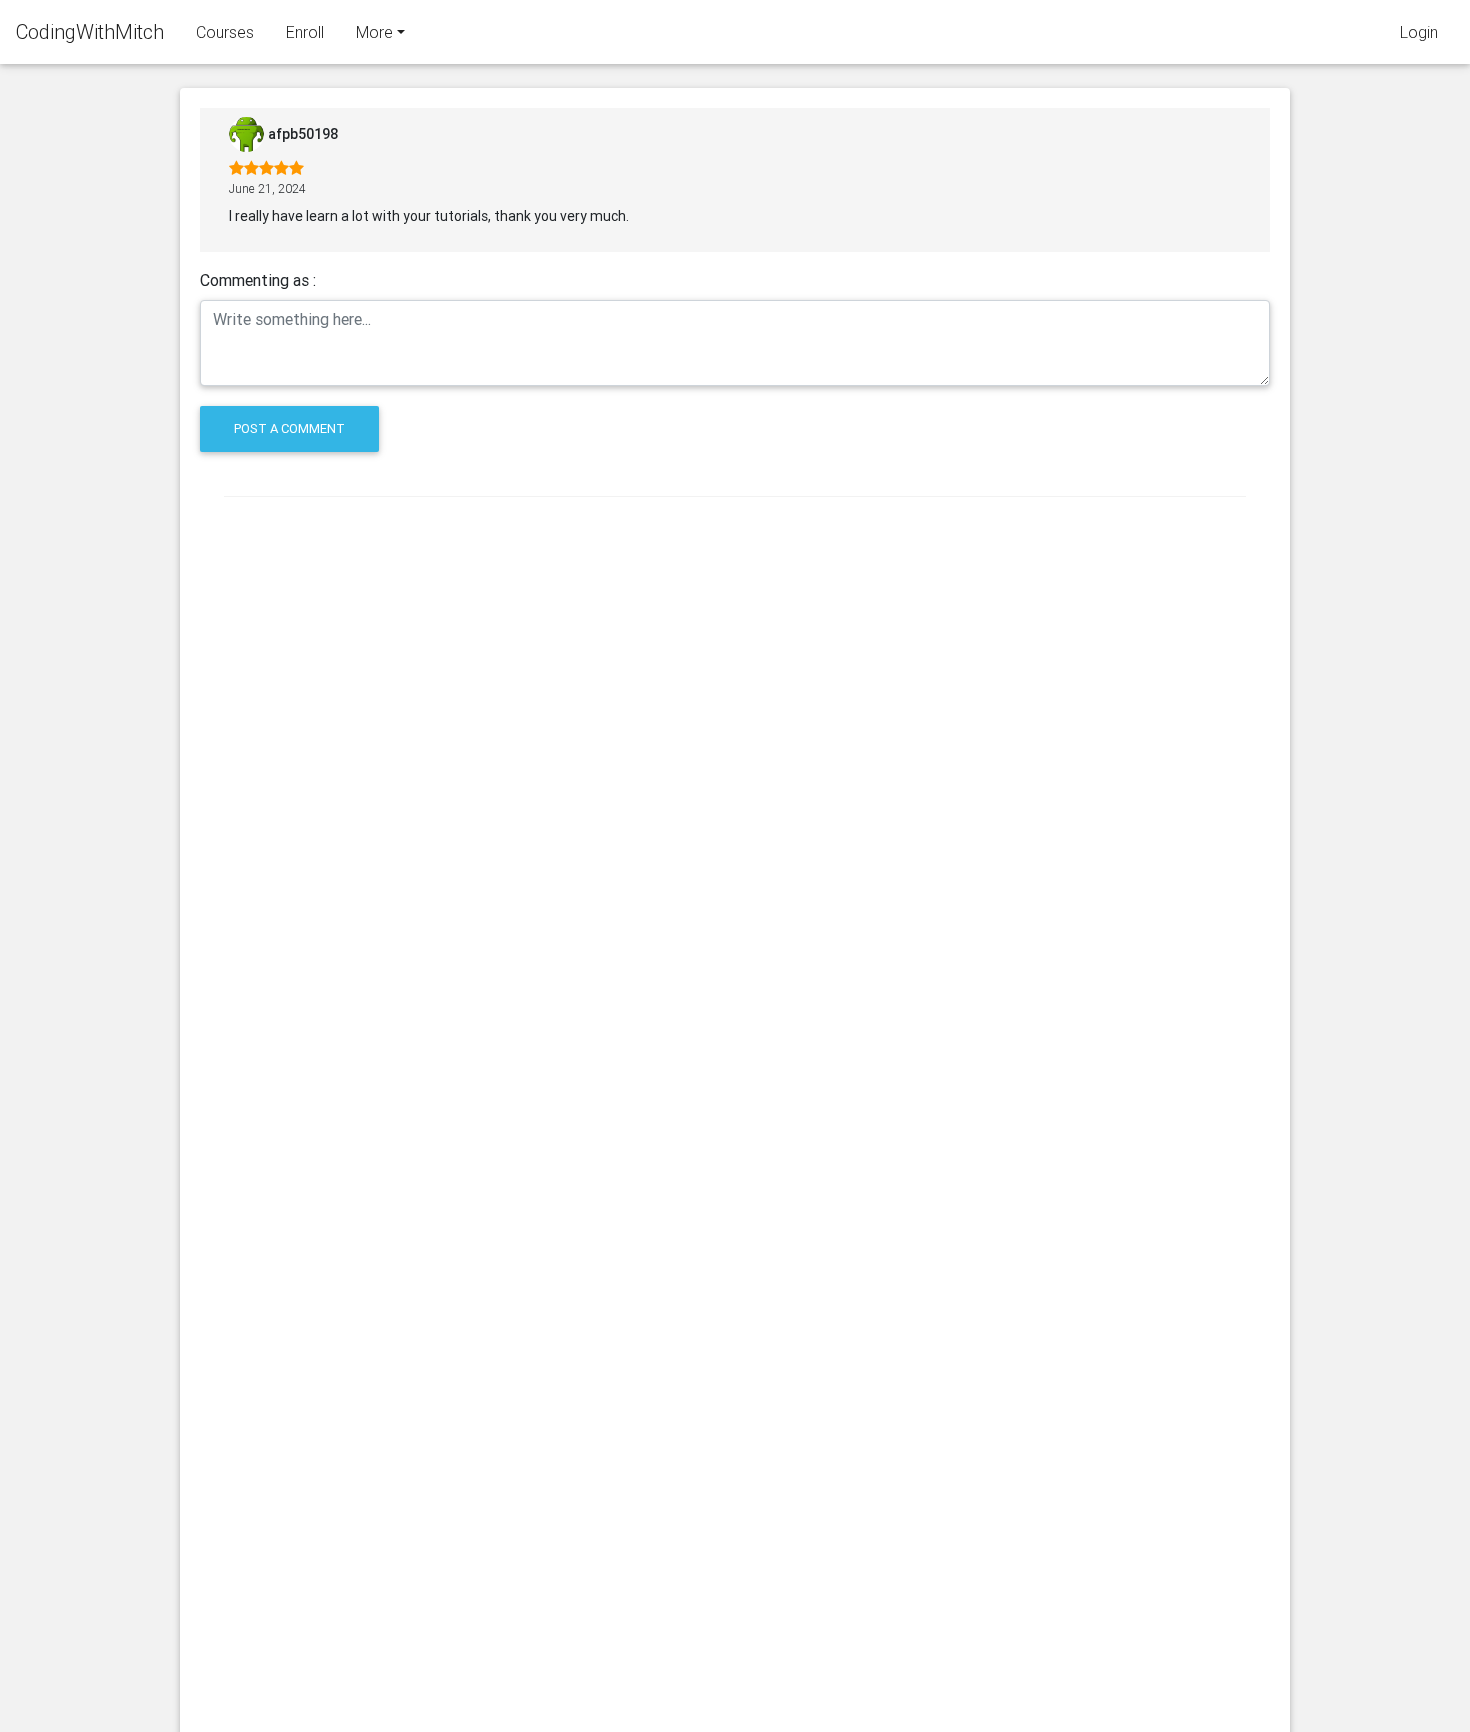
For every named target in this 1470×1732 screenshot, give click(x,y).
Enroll (305, 32)
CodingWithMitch (90, 31)
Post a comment (289, 428)
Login (1419, 32)
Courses (225, 32)
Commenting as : (258, 280)
